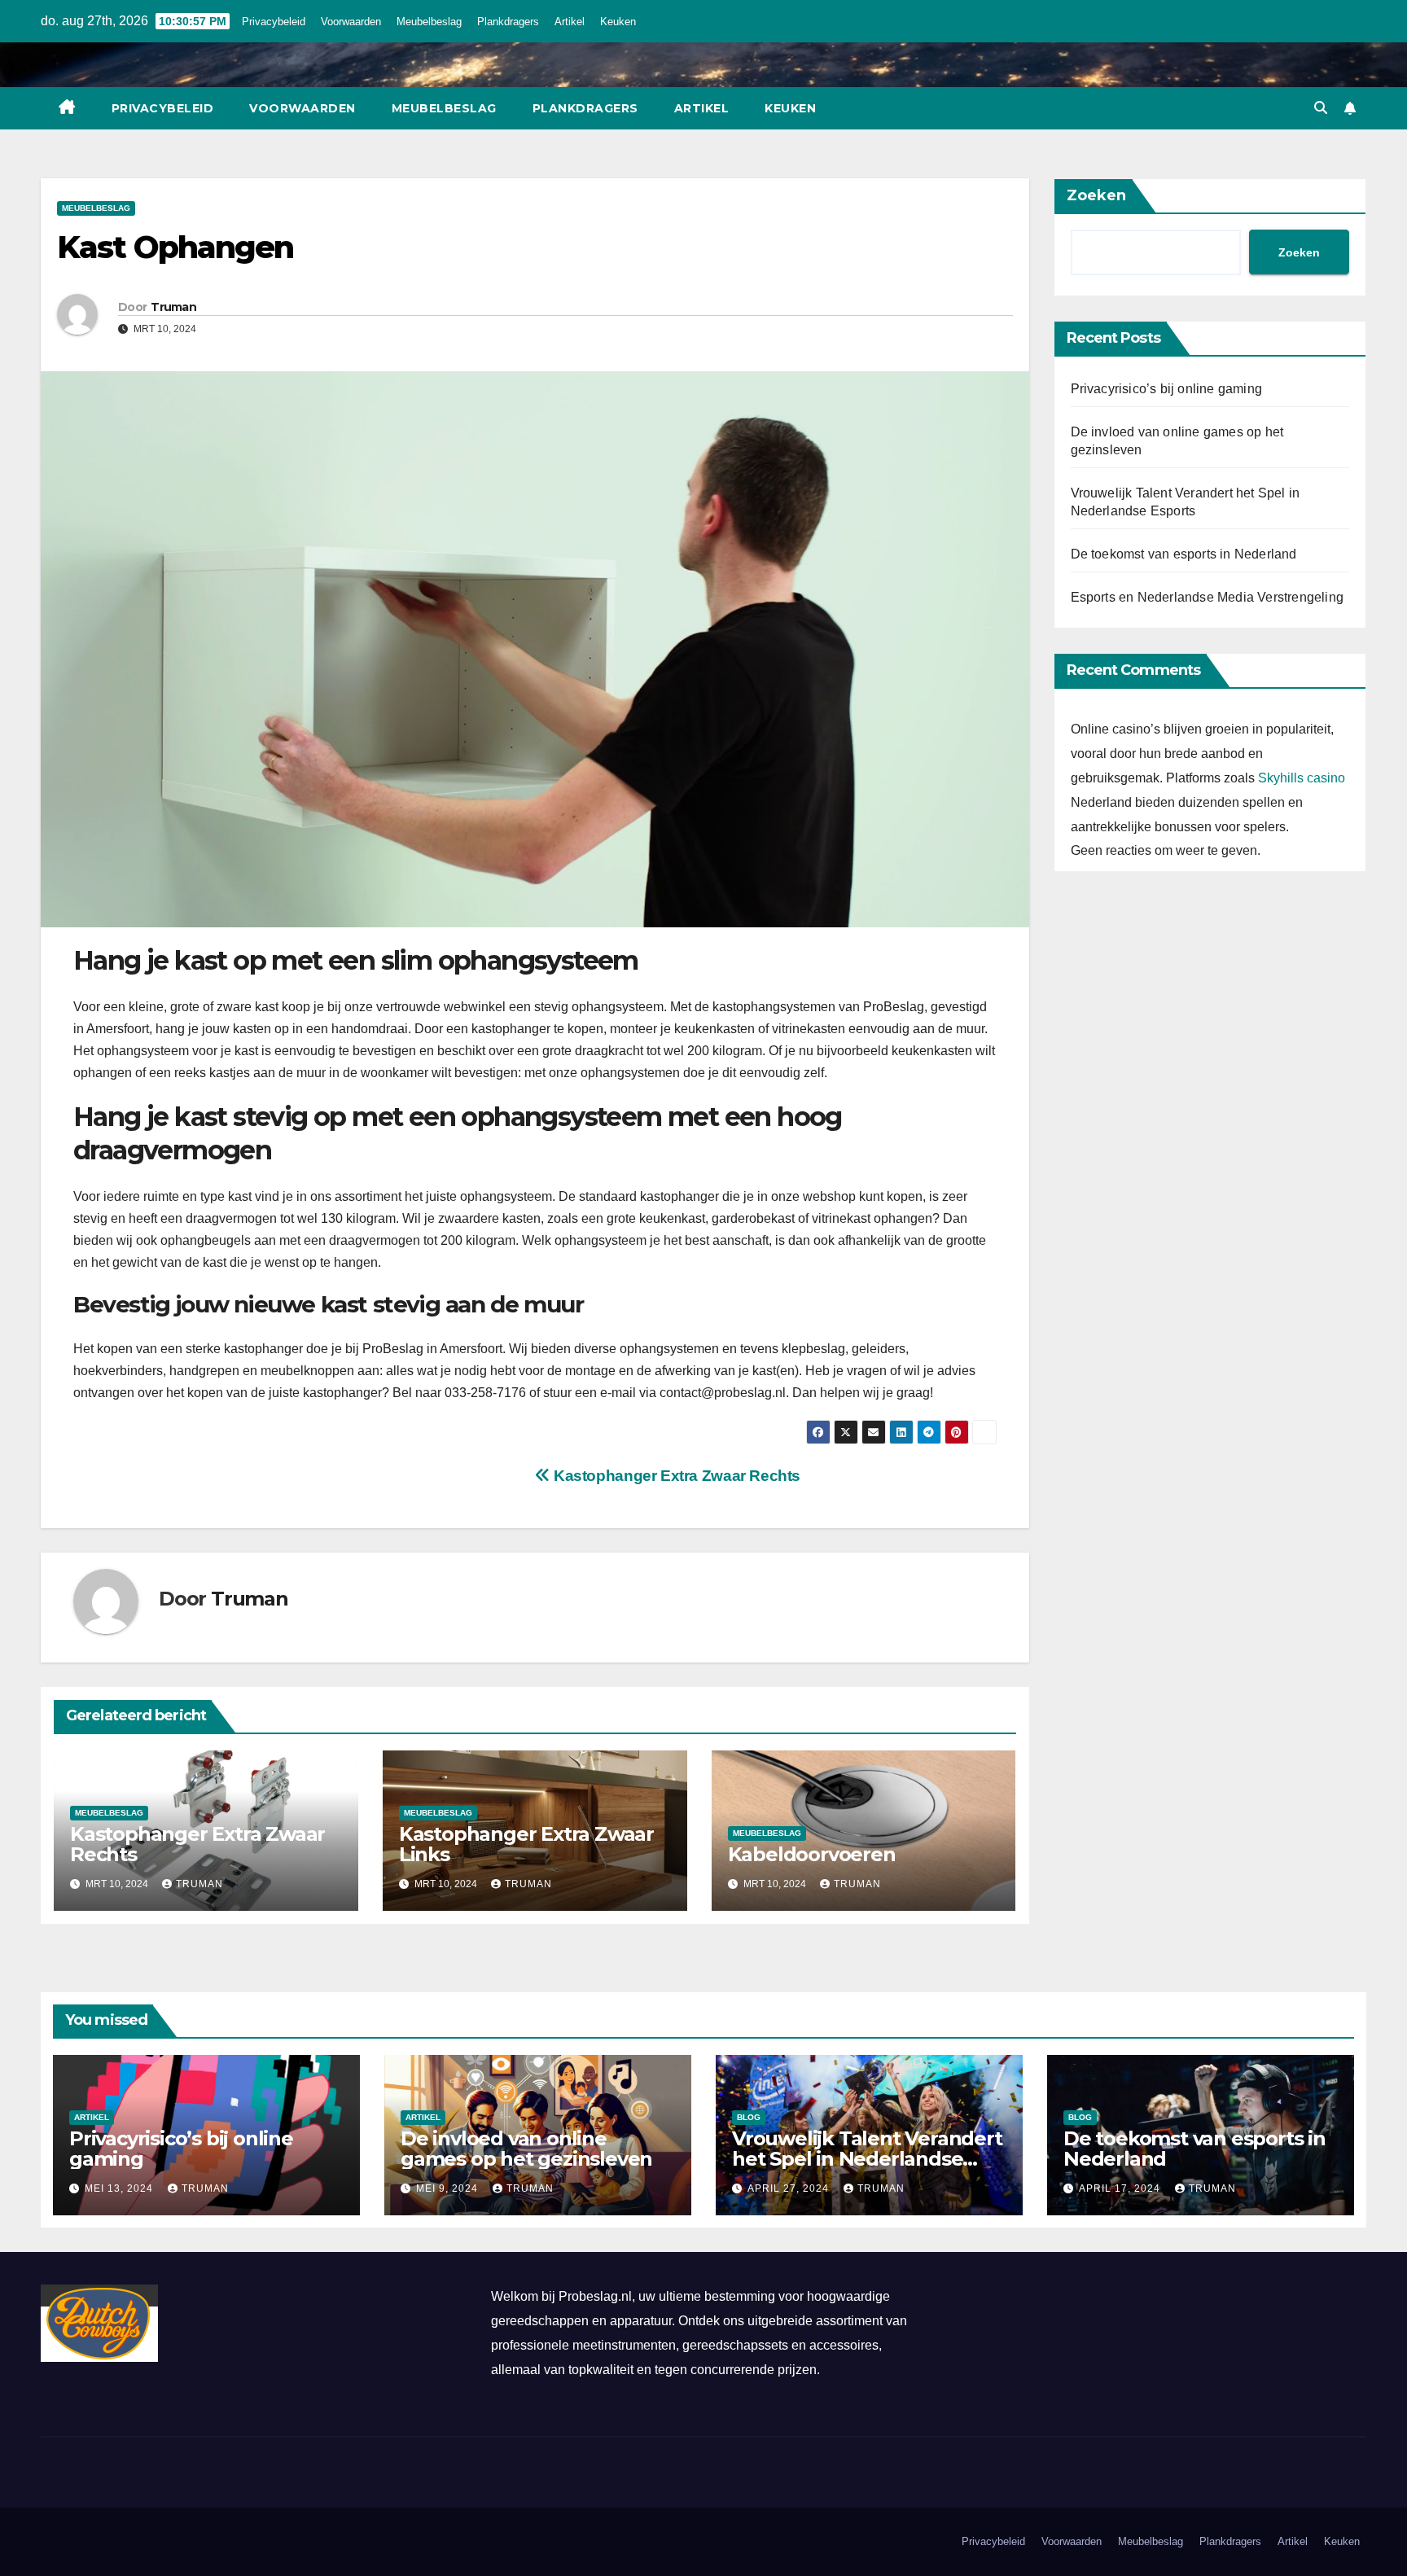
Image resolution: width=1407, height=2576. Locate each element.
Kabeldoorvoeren (812, 1854)
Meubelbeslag (429, 22)
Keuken (618, 22)
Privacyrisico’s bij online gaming (1167, 389)
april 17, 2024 (1121, 2188)
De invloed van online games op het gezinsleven (526, 2149)
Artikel (570, 22)
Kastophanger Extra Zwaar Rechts (675, 1476)
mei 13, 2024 (121, 2188)
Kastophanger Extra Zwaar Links (526, 1844)
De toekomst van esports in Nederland (1184, 554)
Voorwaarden (351, 22)
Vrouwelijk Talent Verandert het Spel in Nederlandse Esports (867, 2159)
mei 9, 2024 (449, 2188)
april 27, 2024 (790, 2188)
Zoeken (1096, 195)
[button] (1321, 108)
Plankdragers (508, 22)
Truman (173, 307)
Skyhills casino (1302, 778)
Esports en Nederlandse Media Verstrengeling (1208, 597)
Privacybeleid (274, 22)
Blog (749, 2117)
